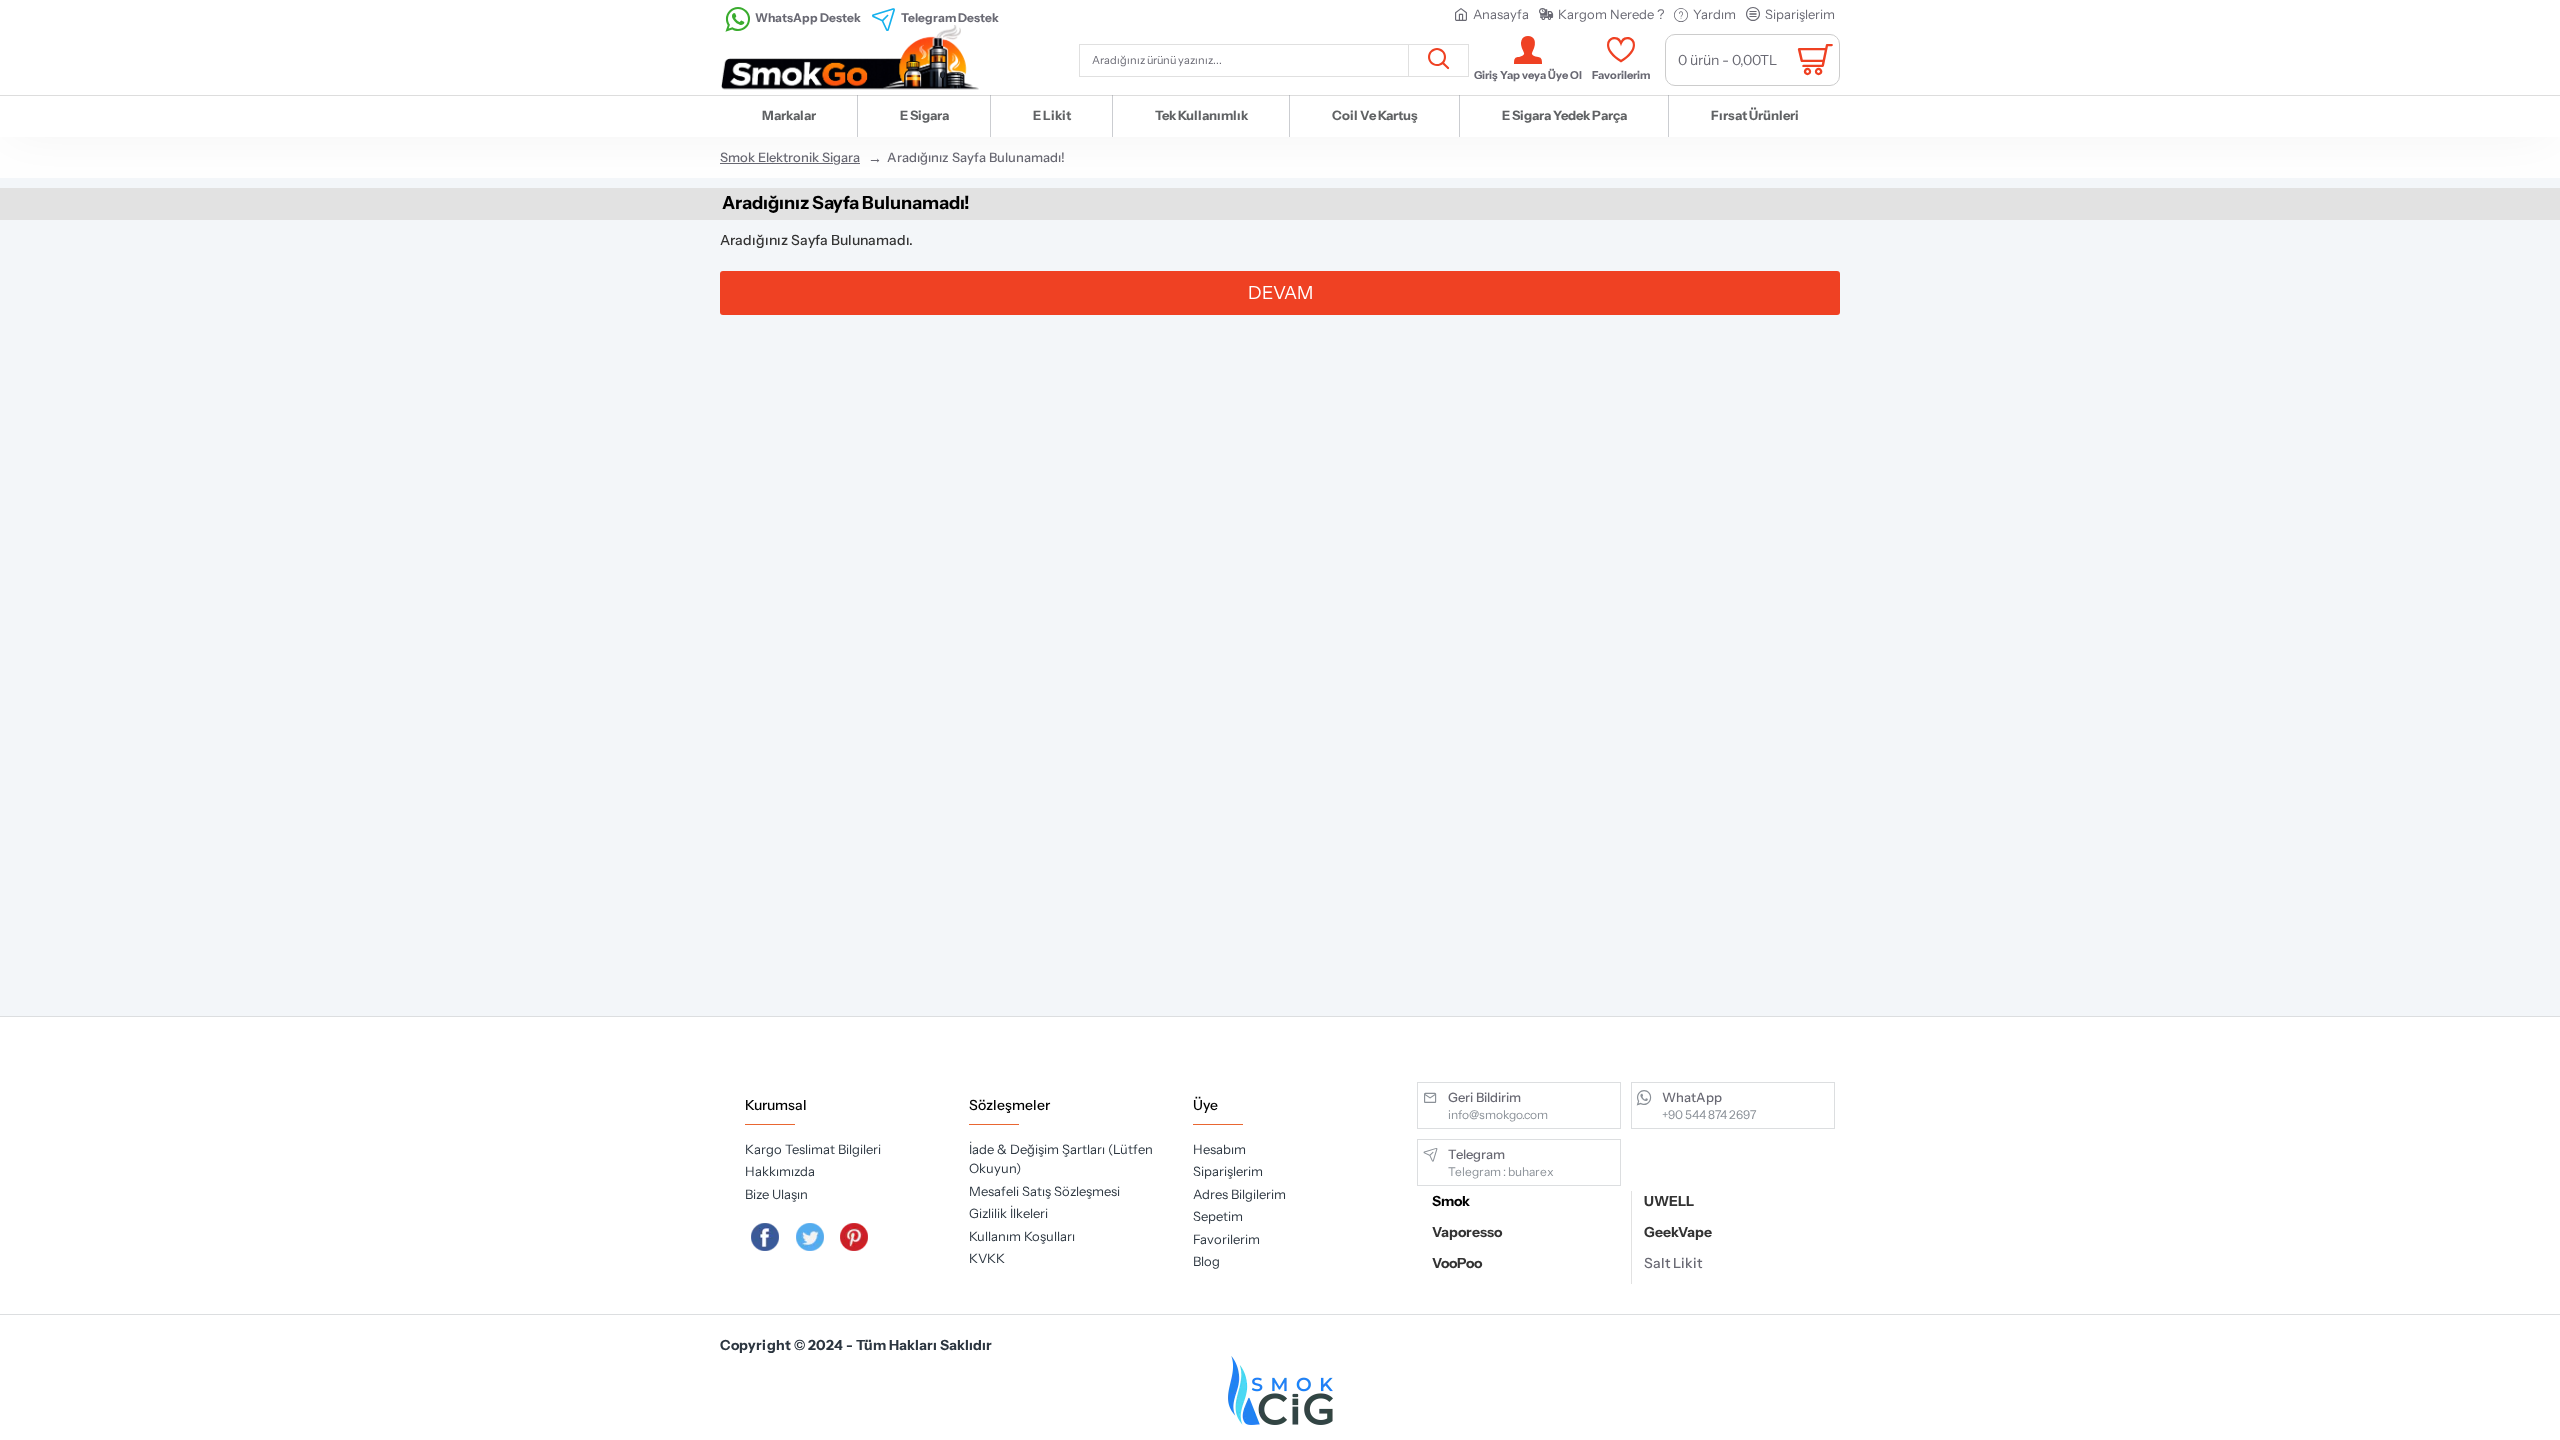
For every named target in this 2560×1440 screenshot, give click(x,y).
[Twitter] (810, 1237)
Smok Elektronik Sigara (790, 157)
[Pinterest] (855, 1237)
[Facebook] (765, 1237)
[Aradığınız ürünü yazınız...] (1438, 60)
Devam (1280, 293)
